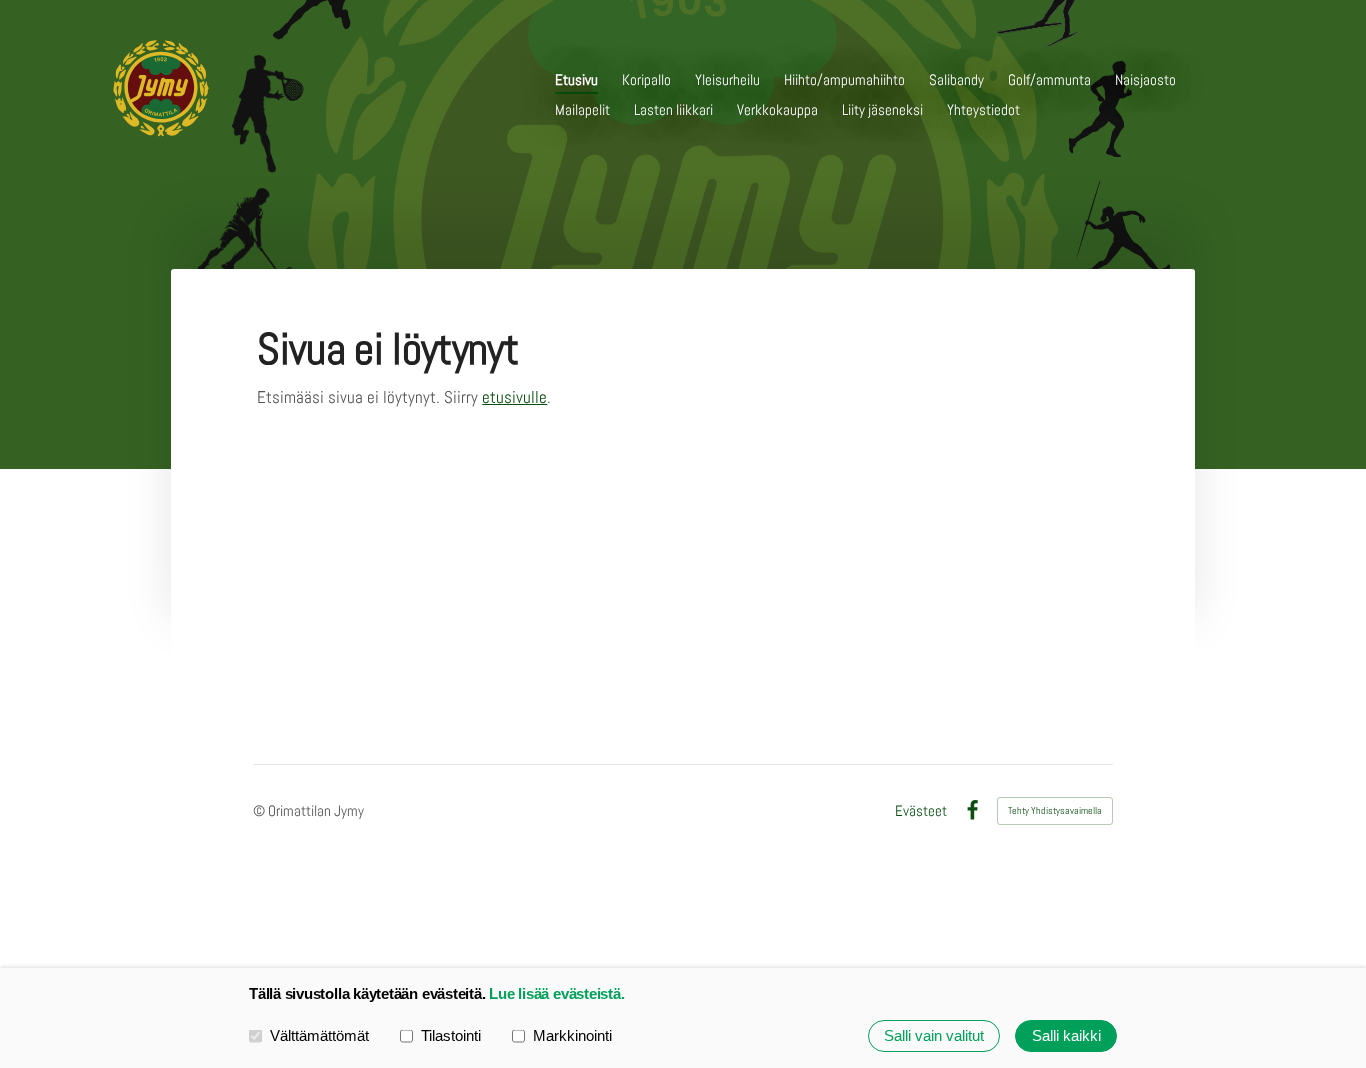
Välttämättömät (319, 1035)
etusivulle (514, 397)
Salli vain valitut (934, 1035)
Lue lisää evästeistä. (556, 993)
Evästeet (921, 810)
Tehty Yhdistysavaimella (1055, 810)
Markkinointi (572, 1035)
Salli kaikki (1066, 1035)
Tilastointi (451, 1035)
